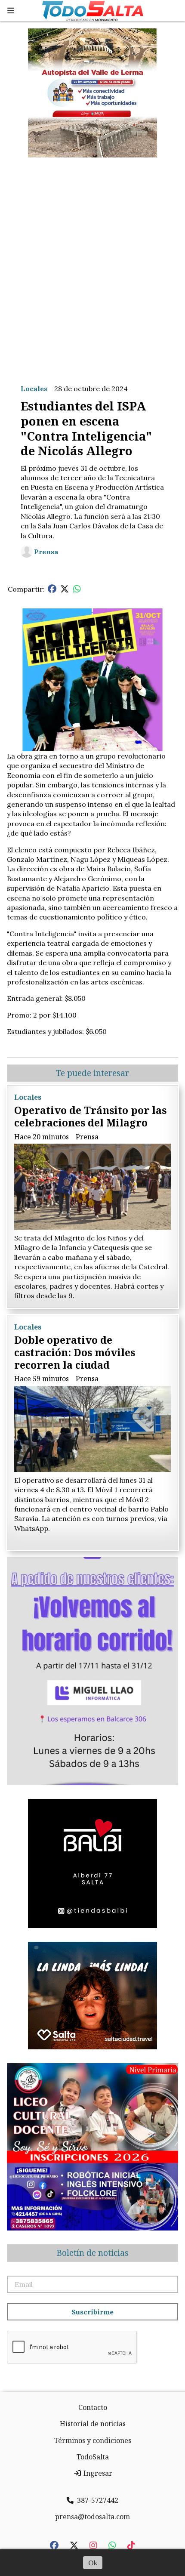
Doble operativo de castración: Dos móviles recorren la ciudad (75, 1352)
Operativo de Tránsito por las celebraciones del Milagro (90, 1116)
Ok (93, 2563)
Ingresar (97, 2473)
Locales (34, 389)
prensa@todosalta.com (92, 2517)
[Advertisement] (92, 264)
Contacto (93, 2407)
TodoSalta (93, 2457)
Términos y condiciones (93, 2440)
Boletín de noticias (92, 2253)
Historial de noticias (93, 2424)
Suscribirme (92, 2312)
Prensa (46, 552)
